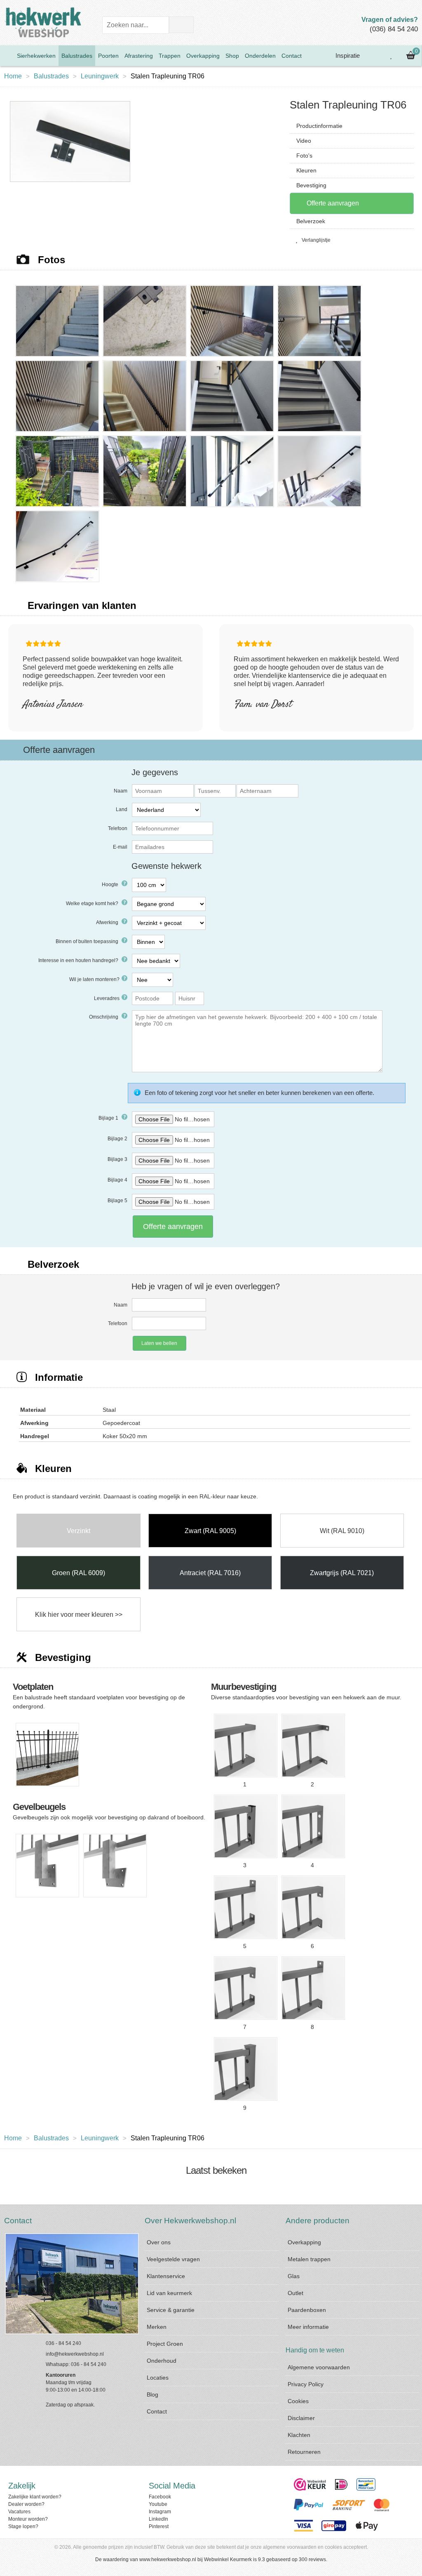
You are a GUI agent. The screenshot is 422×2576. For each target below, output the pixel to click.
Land (122, 809)
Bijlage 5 (117, 1201)
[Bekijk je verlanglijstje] (392, 56)
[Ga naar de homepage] (7, 56)
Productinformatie (319, 126)
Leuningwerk (100, 76)
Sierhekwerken (36, 56)
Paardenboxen (307, 2310)
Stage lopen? (23, 2526)
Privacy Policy (306, 2384)
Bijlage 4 (117, 1180)
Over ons (159, 2242)
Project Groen (165, 2344)
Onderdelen (260, 56)
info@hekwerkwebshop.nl (75, 2354)
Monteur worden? (28, 2519)
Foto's (304, 156)
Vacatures (19, 2512)
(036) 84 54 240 (394, 29)
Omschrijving (104, 1017)
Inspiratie (347, 55)
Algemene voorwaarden (319, 2367)
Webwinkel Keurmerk (228, 2559)
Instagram (160, 2512)
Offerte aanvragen (332, 203)
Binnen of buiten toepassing (88, 941)
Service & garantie (171, 2310)
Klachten (299, 2435)
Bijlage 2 (117, 1139)
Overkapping (203, 56)
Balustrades (77, 56)
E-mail (120, 847)
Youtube (158, 2504)
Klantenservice (166, 2276)
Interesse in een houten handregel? (79, 960)
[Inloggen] (373, 56)
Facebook (160, 2497)
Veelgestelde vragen (173, 2259)
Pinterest (159, 2526)
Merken (157, 2327)
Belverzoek (311, 221)
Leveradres (107, 998)
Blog (152, 2394)
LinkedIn (158, 2519)
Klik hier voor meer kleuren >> (79, 1615)
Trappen (170, 56)
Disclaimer (301, 2418)
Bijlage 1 (109, 1118)
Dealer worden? (26, 2504)
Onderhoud (162, 2361)
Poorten (108, 56)
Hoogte (111, 885)
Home (13, 76)
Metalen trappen (309, 2259)
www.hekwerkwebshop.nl (168, 2559)
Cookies (298, 2401)
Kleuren (306, 170)
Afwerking (108, 922)
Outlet (295, 2293)
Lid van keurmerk (169, 2293)
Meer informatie (308, 2327)
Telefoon (118, 828)
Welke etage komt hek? (93, 903)
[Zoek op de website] (181, 25)
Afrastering (139, 56)
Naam (121, 791)
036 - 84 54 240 (63, 2343)
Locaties (158, 2378)
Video (304, 141)
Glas (294, 2276)
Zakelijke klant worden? (35, 2497)
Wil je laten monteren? (94, 979)
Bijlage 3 (117, 1159)
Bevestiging (311, 185)
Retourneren (304, 2452)
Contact (292, 56)
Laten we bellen (159, 1343)
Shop (232, 56)
